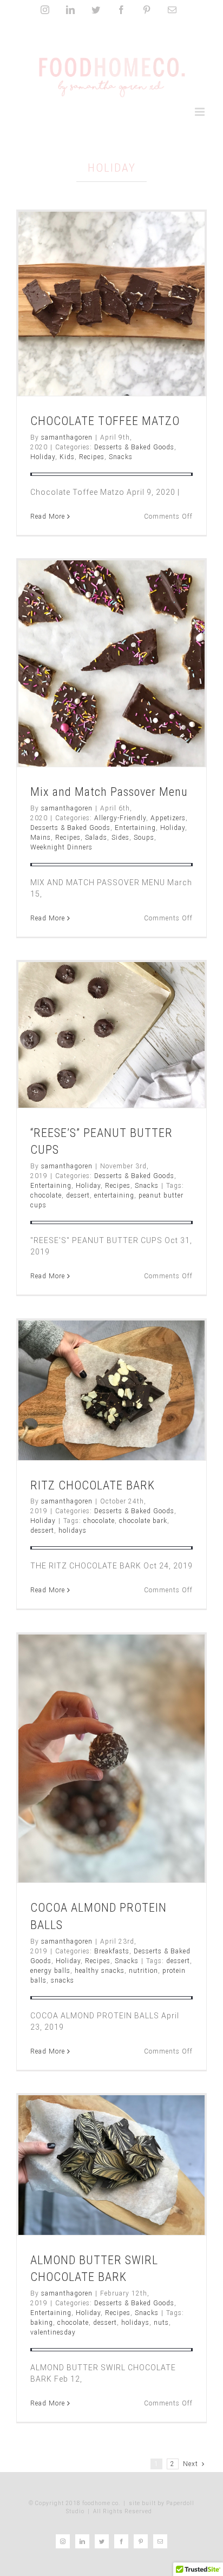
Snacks (121, 457)
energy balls (50, 1971)
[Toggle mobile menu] (201, 112)
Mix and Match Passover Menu (109, 792)
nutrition (143, 1971)
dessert (78, 1195)
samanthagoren (67, 437)
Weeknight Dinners (61, 847)
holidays (73, 1531)
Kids (67, 457)
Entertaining (135, 828)
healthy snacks (100, 1971)
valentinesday (53, 2332)
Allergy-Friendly (120, 818)
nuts (161, 2323)
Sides (120, 838)
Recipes (92, 457)
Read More (48, 516)
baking (42, 2323)
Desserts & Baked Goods (134, 447)
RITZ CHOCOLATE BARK (93, 1485)
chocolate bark (143, 1521)
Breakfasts (112, 1951)
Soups (144, 838)
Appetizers (168, 818)
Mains (41, 838)
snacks (63, 1980)
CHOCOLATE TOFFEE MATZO (105, 421)
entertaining (114, 1195)
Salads (96, 838)
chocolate (46, 1195)
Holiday (43, 457)
